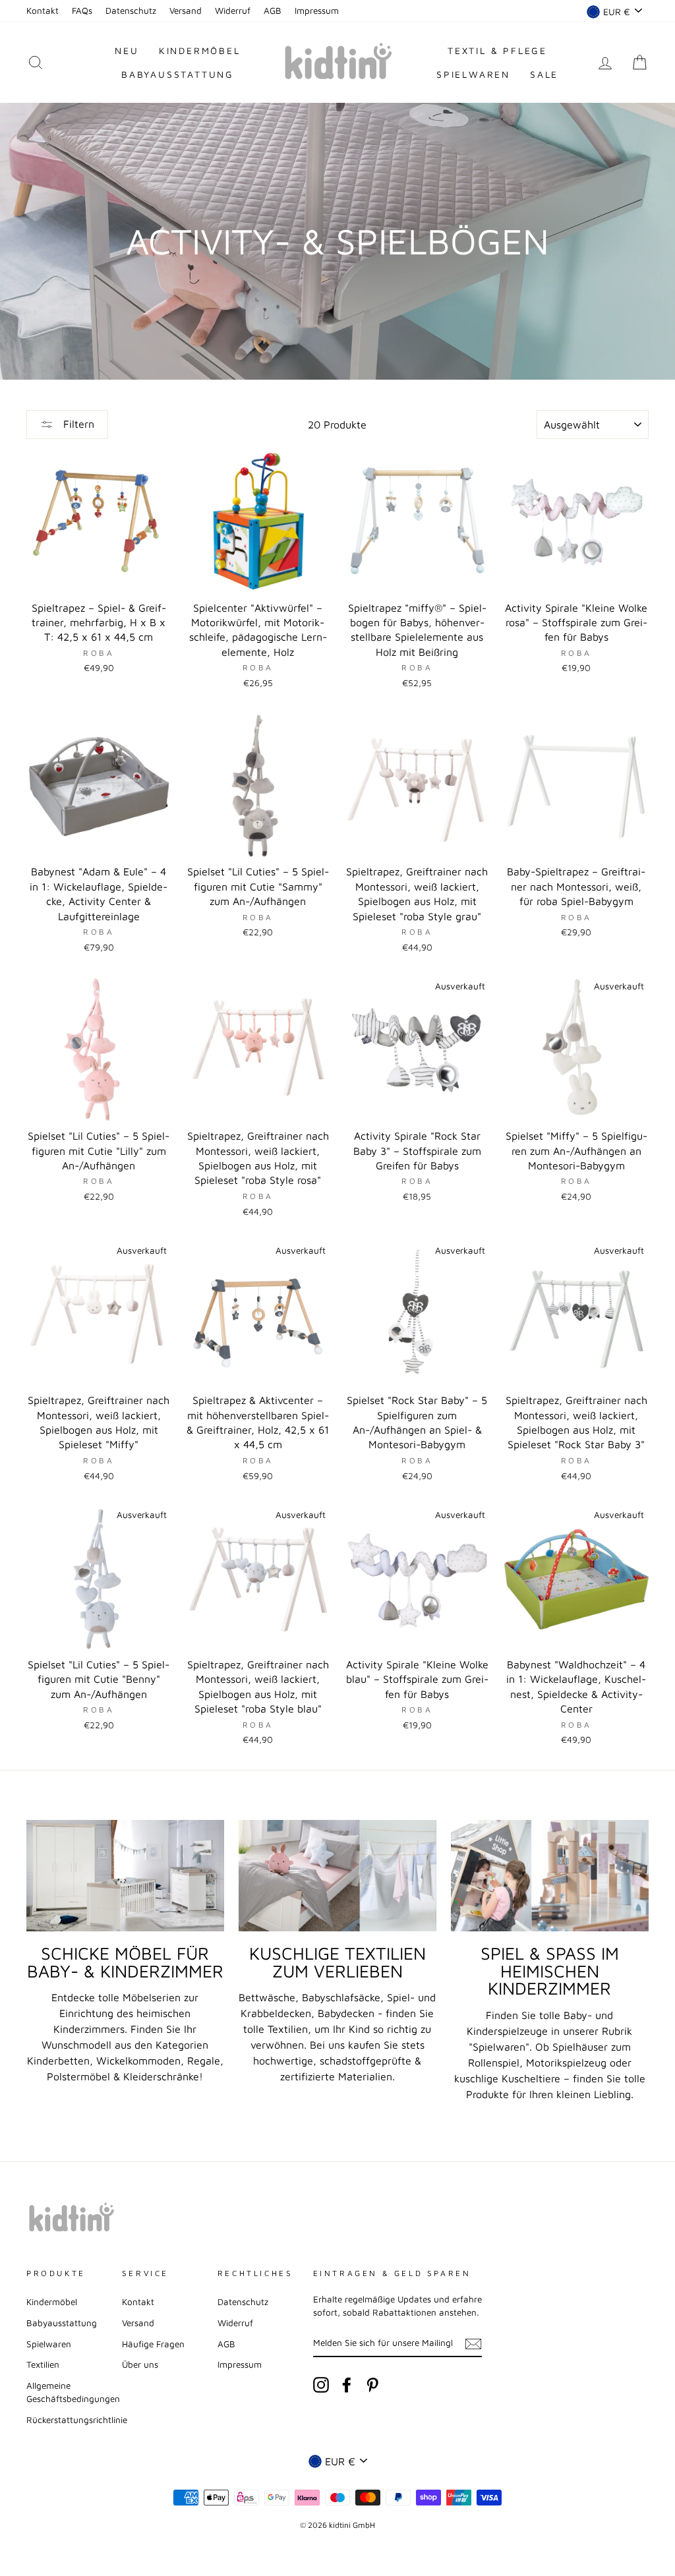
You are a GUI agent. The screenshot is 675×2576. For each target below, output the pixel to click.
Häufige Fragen (153, 2344)
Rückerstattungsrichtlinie (77, 2420)
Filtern (77, 424)
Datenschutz (131, 11)
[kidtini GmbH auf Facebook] (347, 2385)
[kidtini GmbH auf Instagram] (321, 2385)
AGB (273, 11)
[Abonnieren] (473, 2343)
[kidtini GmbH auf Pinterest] (372, 2385)
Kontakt (43, 11)
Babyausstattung (178, 74)
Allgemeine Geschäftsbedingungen (73, 2392)
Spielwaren (473, 74)
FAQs (82, 11)
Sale (544, 74)
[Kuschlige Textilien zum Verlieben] (337, 1876)
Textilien (43, 2364)
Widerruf (233, 11)
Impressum (317, 11)
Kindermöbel (200, 50)
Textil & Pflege (497, 50)
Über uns (140, 2364)
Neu (127, 50)
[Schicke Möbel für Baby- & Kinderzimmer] (125, 1876)
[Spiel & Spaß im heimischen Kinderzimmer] (550, 1876)
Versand (186, 11)
